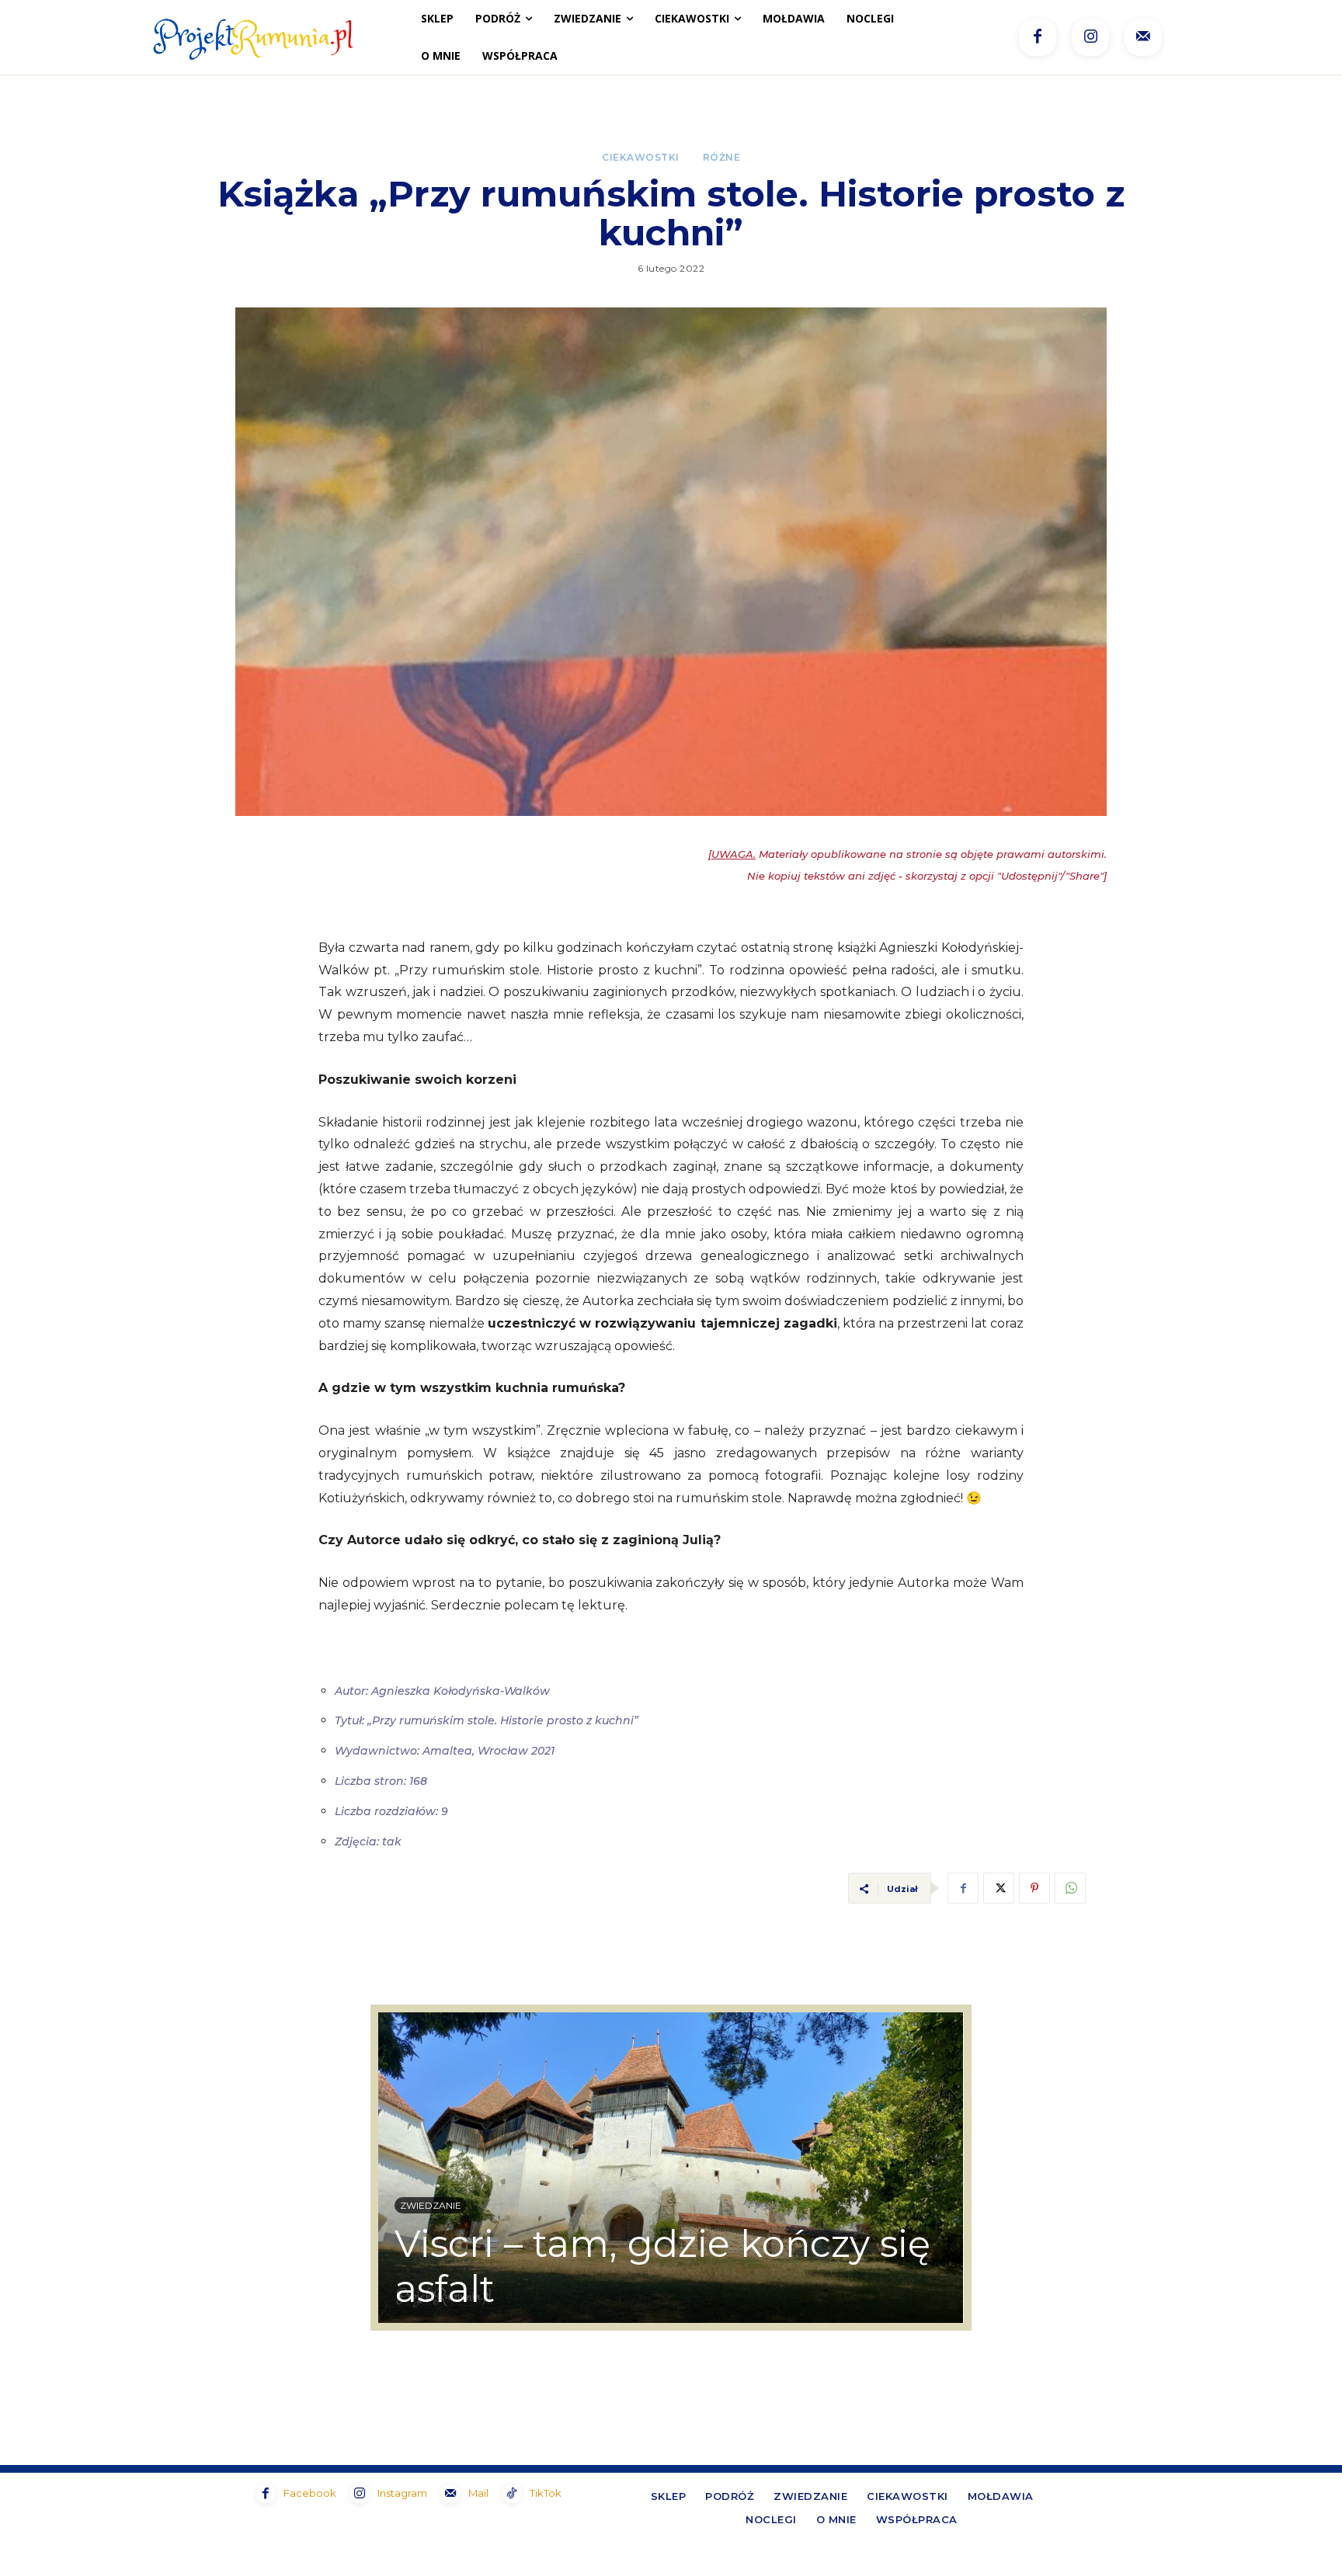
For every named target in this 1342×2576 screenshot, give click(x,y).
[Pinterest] (1034, 1888)
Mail (478, 2493)
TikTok (546, 2493)
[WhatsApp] (1070, 1888)
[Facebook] (1038, 37)
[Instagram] (1090, 37)
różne (722, 158)
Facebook (310, 2493)
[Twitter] (999, 1888)
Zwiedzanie (431, 2205)
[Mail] (1143, 37)
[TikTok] (512, 2494)
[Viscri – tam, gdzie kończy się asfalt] (671, 2168)
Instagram (402, 2493)
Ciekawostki (641, 158)
